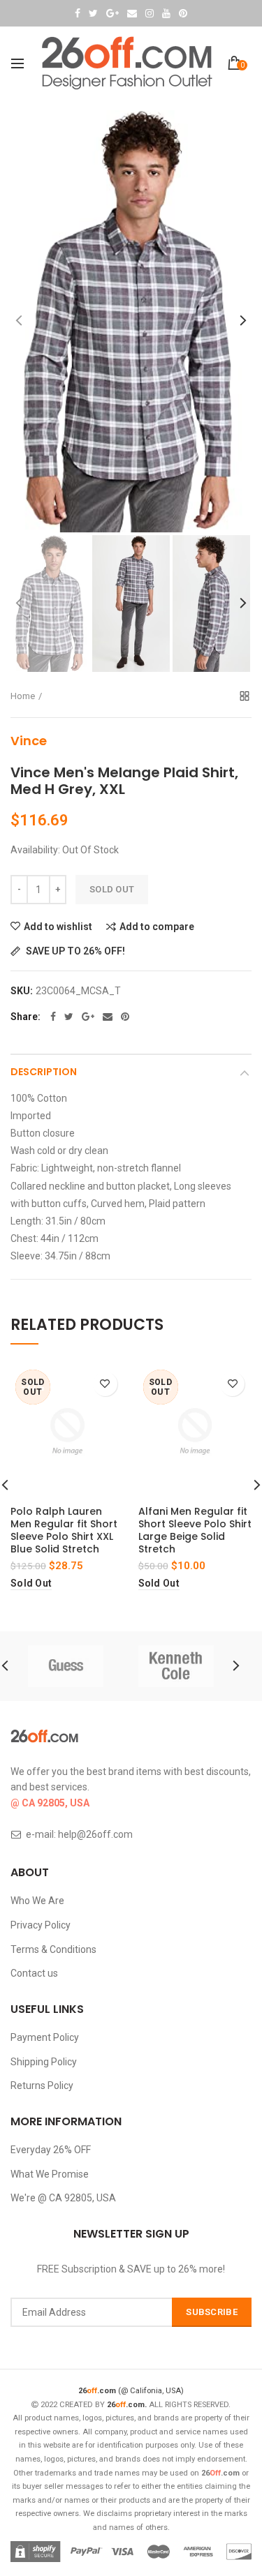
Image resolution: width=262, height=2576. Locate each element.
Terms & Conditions (53, 1949)
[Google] (88, 1017)
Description (44, 1072)
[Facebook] (53, 1017)
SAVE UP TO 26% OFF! (74, 951)
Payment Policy (45, 2037)
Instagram (150, 13)
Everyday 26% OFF (51, 2150)
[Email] (108, 1017)
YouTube (166, 13)
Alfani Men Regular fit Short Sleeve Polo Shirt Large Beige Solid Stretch (195, 1530)
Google (112, 13)
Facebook (78, 13)
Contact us (34, 1973)
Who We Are (37, 1901)
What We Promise (50, 2174)
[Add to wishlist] (105, 1384)
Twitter (93, 13)
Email (132, 13)
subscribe (212, 2312)
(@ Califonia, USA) (131, 2391)
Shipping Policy (44, 2062)
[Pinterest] (125, 1017)
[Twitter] (69, 1017)
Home (23, 696)
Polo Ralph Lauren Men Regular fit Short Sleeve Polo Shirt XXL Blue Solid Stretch (64, 1530)
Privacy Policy (41, 1925)
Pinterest (183, 13)
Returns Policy (42, 2085)
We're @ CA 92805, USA (63, 2198)
